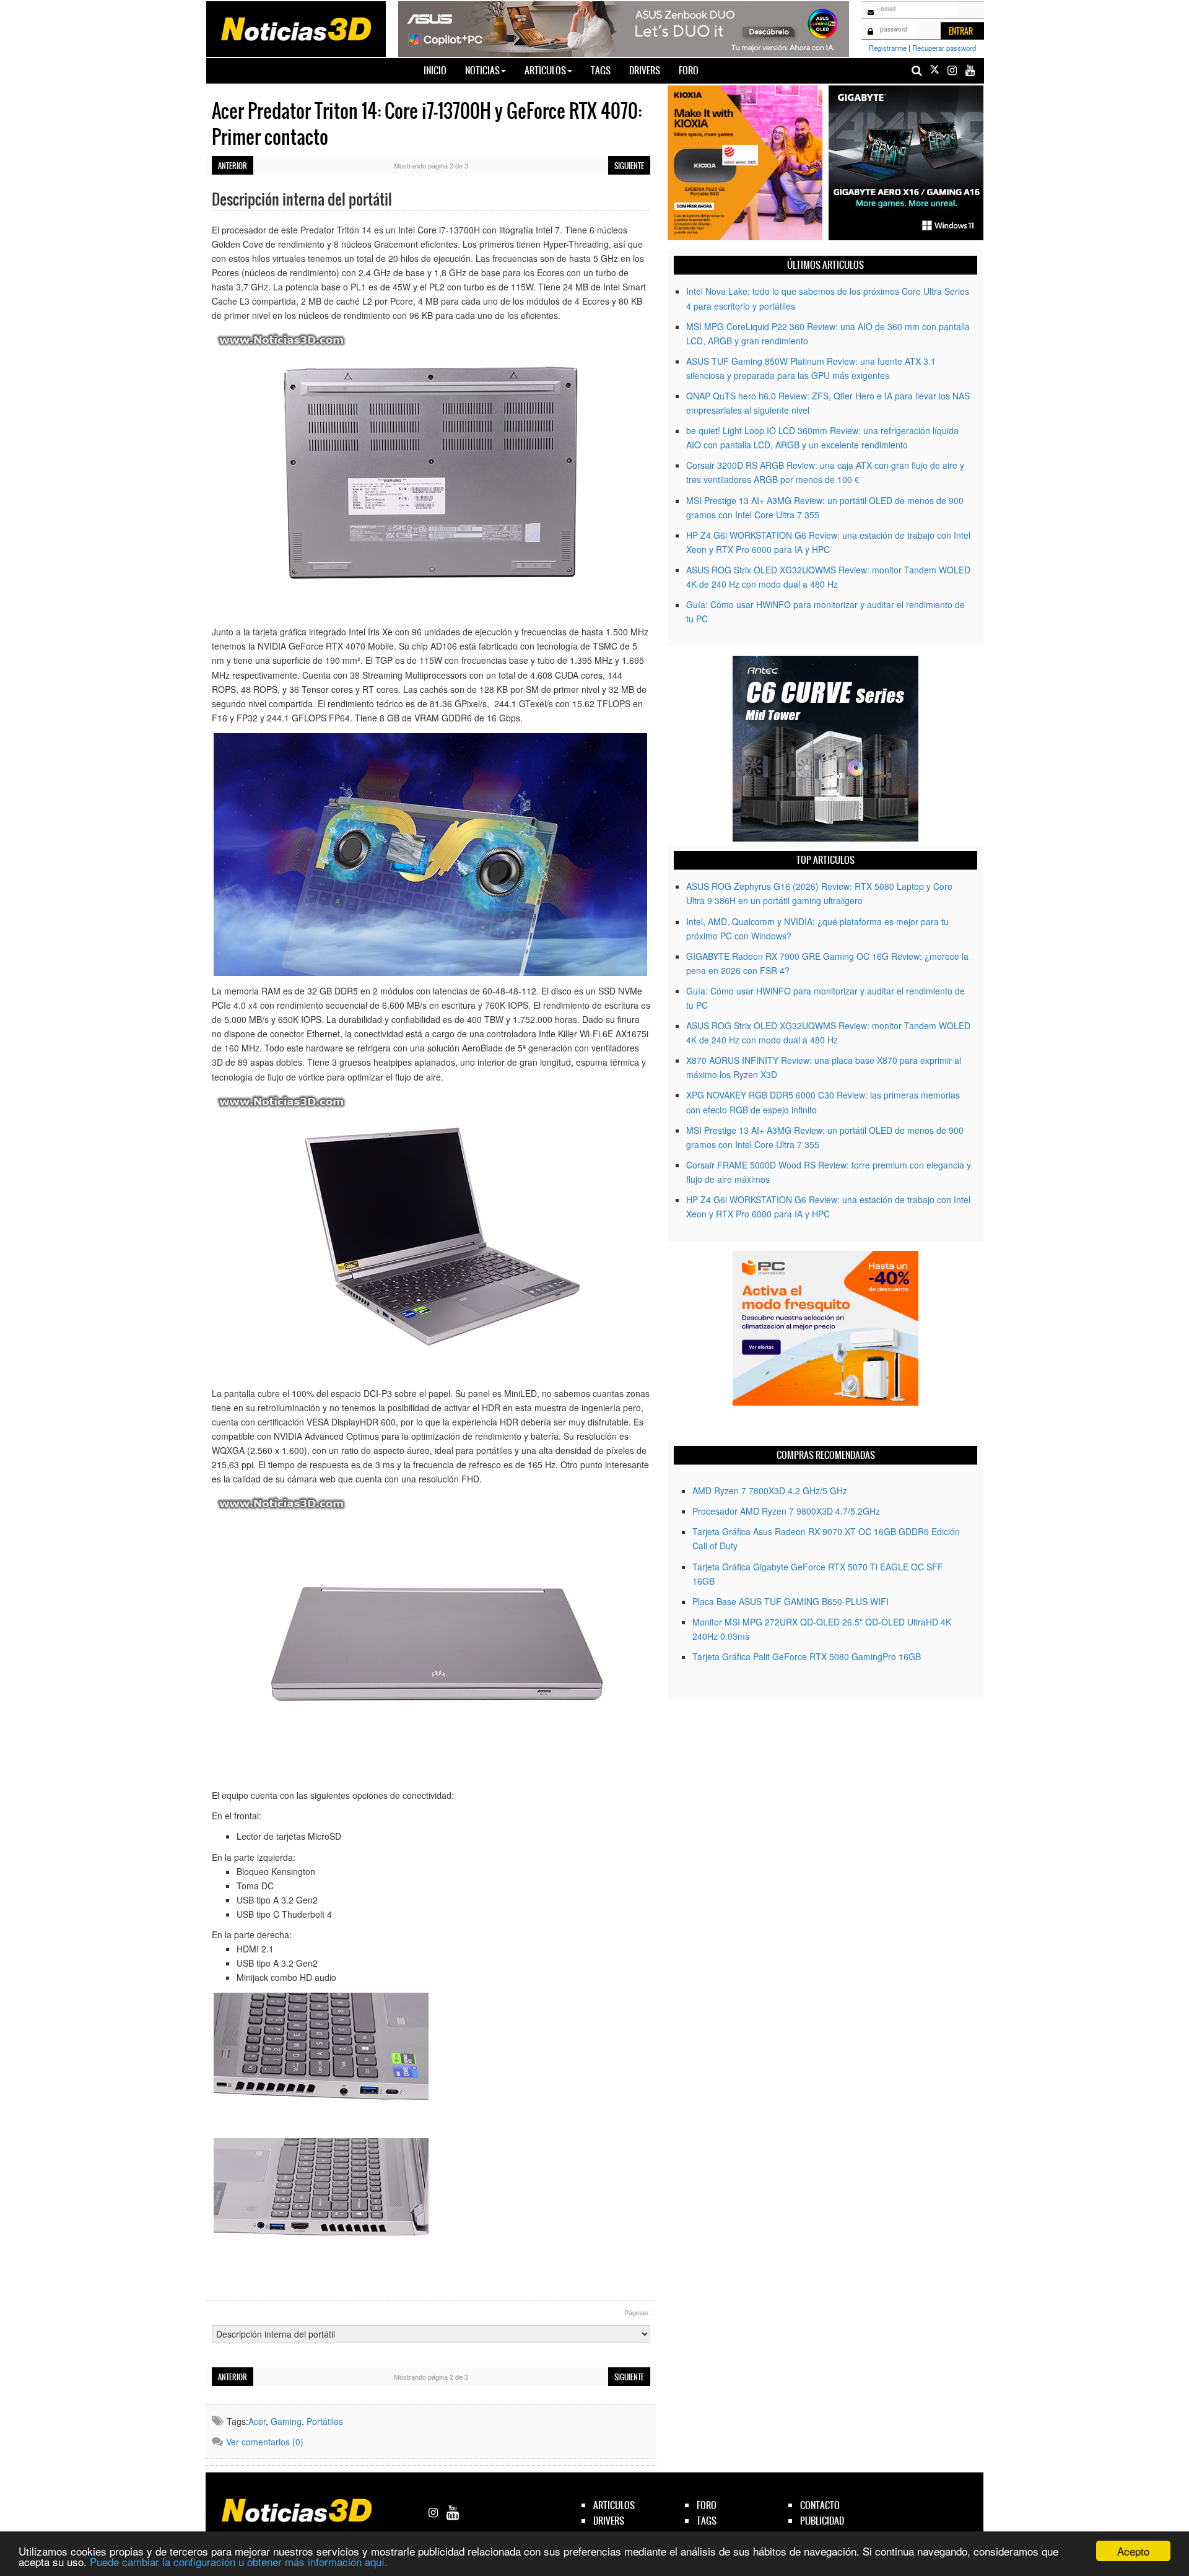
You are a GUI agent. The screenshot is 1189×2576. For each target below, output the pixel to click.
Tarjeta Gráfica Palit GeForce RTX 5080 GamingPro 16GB (807, 1656)
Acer (257, 2421)
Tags (601, 70)
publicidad (822, 2521)
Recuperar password (944, 48)
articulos (614, 2505)
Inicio (440, 70)
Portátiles (325, 2421)
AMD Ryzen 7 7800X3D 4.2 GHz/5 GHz (770, 1490)
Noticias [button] (482, 70)
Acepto (1133, 2551)
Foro (689, 70)
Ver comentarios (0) (265, 2442)
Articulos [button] (545, 70)
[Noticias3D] (295, 28)
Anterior (233, 166)
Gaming (286, 2421)
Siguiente (629, 166)
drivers (609, 2521)
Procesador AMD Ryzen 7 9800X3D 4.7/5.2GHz (786, 1511)
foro (707, 2505)
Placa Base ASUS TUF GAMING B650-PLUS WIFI (790, 1601)
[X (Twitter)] (934, 70)
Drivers (645, 70)
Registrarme (888, 48)
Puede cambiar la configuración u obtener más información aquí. (239, 2561)
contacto (820, 2505)
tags (707, 2521)
